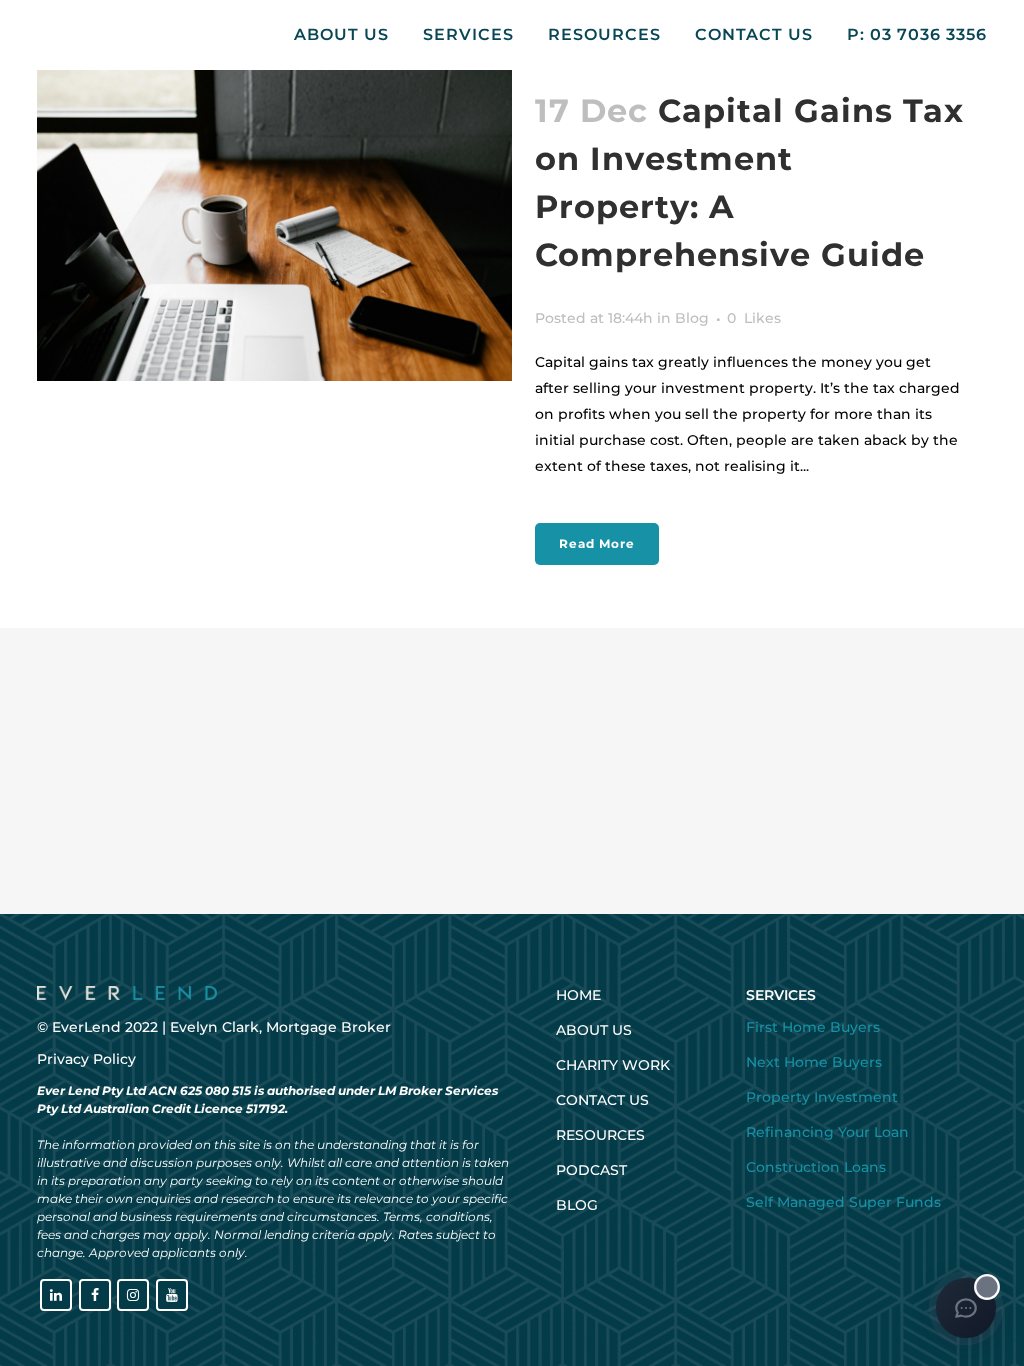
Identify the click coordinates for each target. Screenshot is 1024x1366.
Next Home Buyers (814, 1062)
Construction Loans (816, 1167)
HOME (578, 995)
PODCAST (591, 1170)
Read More (597, 543)
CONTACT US (602, 1100)
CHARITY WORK (613, 1065)
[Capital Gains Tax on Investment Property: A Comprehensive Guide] (274, 222)
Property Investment (822, 1097)
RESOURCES (600, 1135)
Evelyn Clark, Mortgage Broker (280, 1027)
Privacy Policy (86, 1059)
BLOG (577, 1205)
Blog (692, 318)
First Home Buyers (813, 1027)
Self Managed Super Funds (843, 1202)
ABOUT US (594, 1030)
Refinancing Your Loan (827, 1132)
